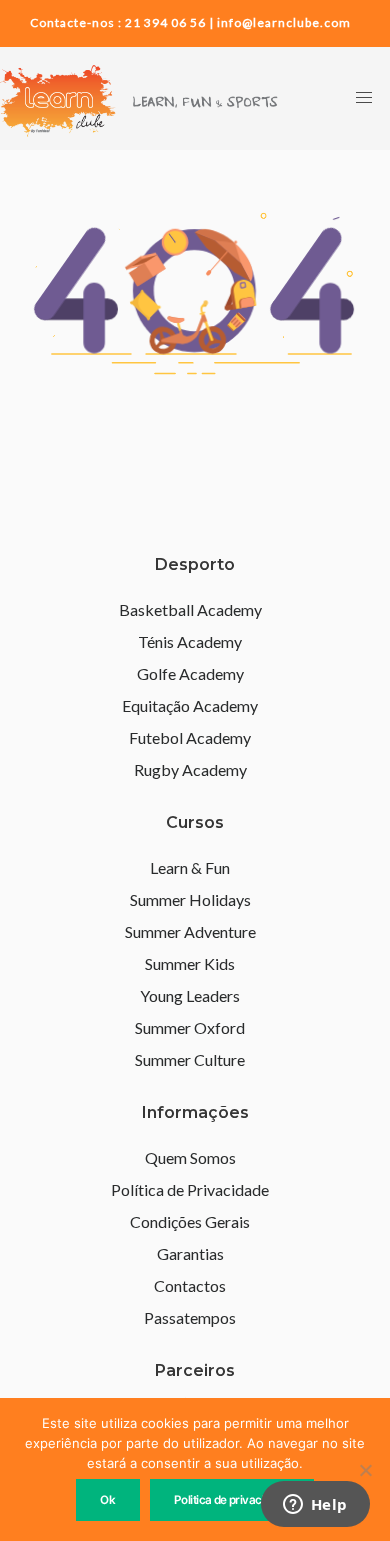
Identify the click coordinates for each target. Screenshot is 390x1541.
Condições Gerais (190, 1221)
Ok (107, 1500)
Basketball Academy (190, 609)
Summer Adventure (190, 931)
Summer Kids (190, 963)
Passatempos (190, 1317)
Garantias (190, 1253)
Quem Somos (190, 1157)
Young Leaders (190, 995)
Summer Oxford (190, 1027)
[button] (364, 98)
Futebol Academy (190, 737)
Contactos (190, 1285)
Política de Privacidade (190, 1189)
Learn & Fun (190, 867)
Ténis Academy (190, 641)
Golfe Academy (190, 673)
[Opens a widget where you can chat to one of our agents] (315, 1506)
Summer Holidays (190, 899)
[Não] (365, 1470)
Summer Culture (190, 1059)
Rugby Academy (190, 769)
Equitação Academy (190, 705)
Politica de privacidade (232, 1500)
